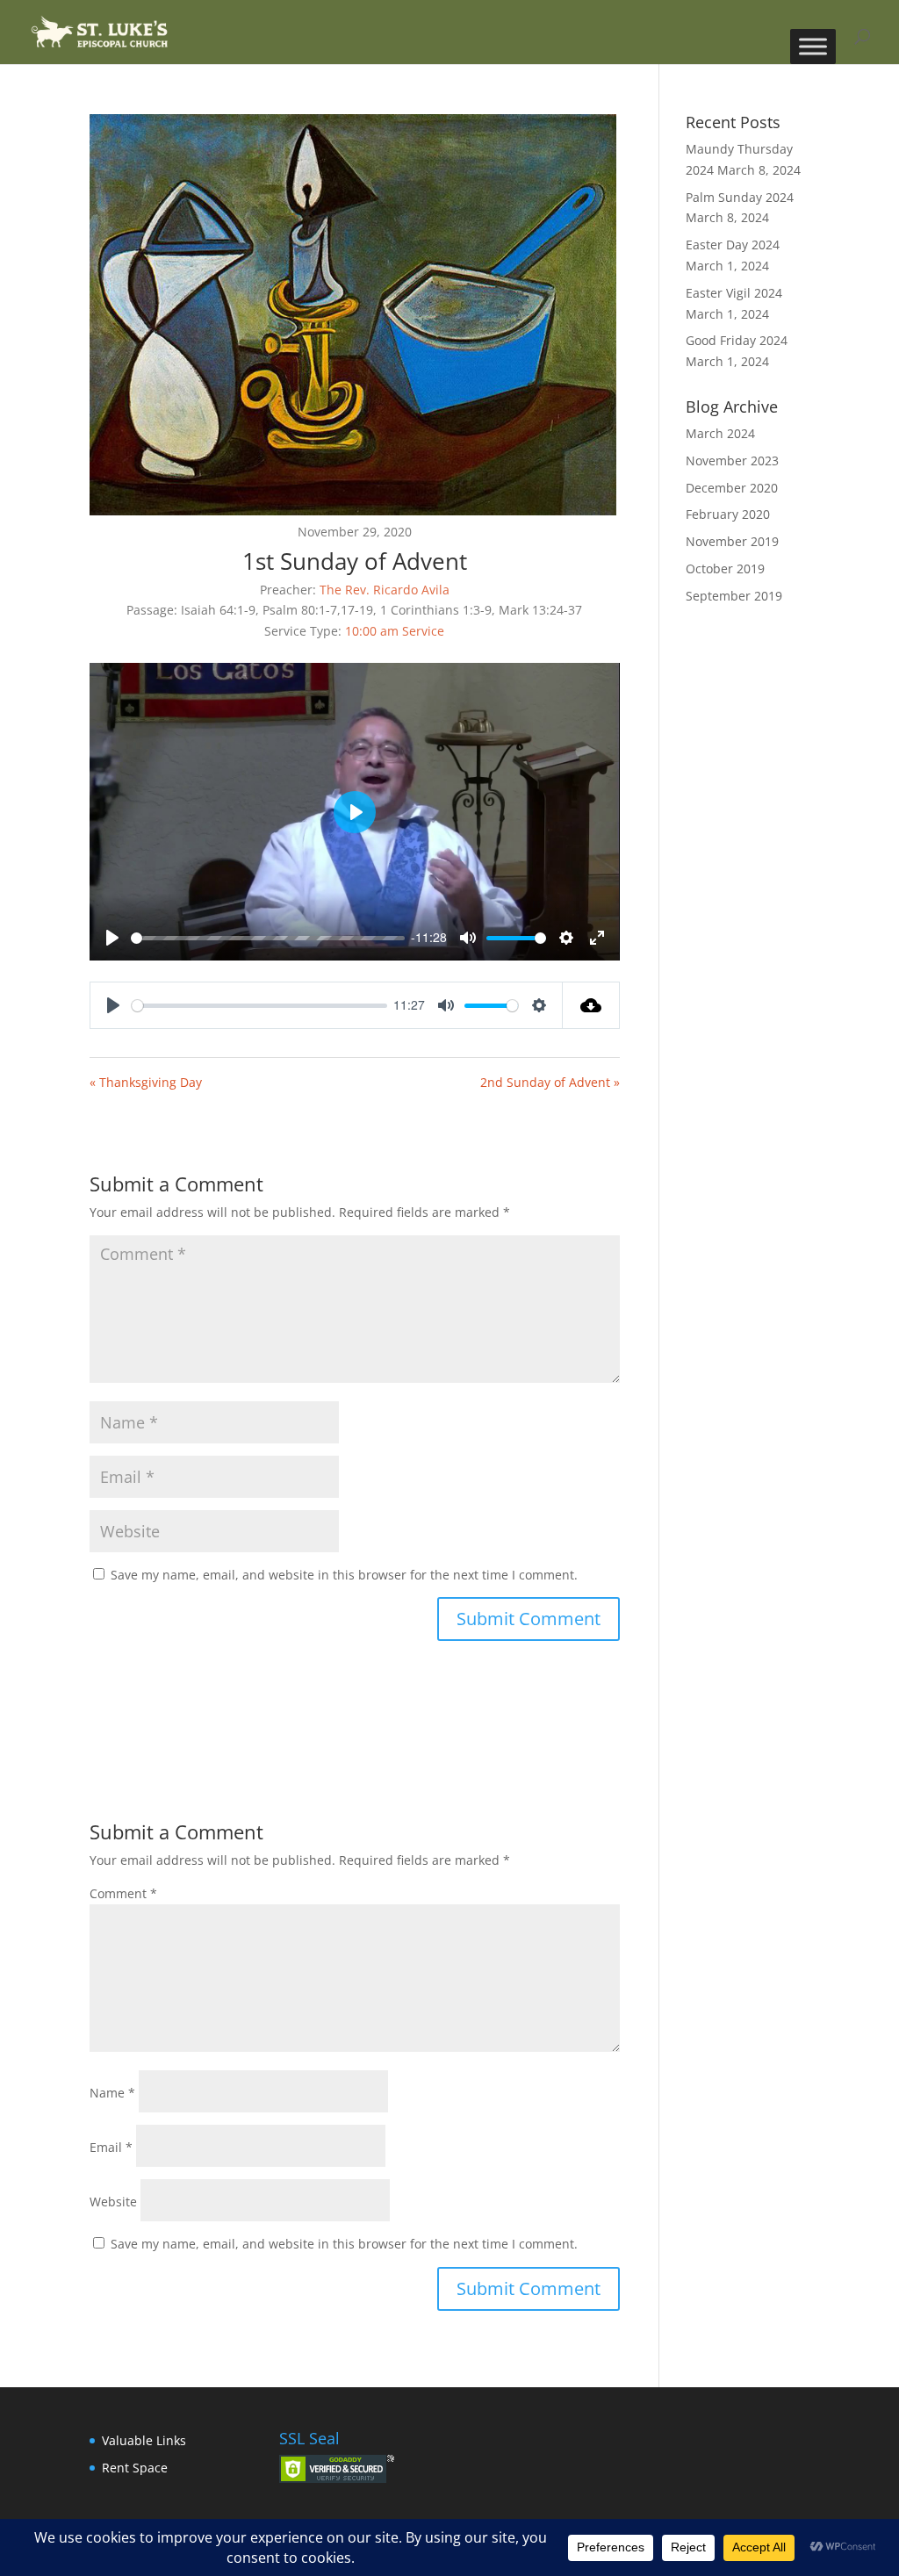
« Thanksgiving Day (146, 1082)
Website (113, 2202)
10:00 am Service (395, 631)
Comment (123, 1893)
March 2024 (720, 433)
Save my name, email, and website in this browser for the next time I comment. (344, 1575)
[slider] (267, 938)
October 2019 (725, 568)
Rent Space (135, 2468)
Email (111, 2147)
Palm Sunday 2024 (740, 197)
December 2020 (732, 488)
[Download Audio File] (591, 1005)
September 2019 (734, 596)
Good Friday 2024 (737, 340)
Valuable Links (144, 2440)
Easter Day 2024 (733, 245)
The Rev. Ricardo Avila (385, 590)
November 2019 (732, 541)
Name (112, 2093)
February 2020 (728, 514)
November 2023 (732, 461)
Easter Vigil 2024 (734, 293)
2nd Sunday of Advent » (550, 1082)
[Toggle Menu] (813, 46)
